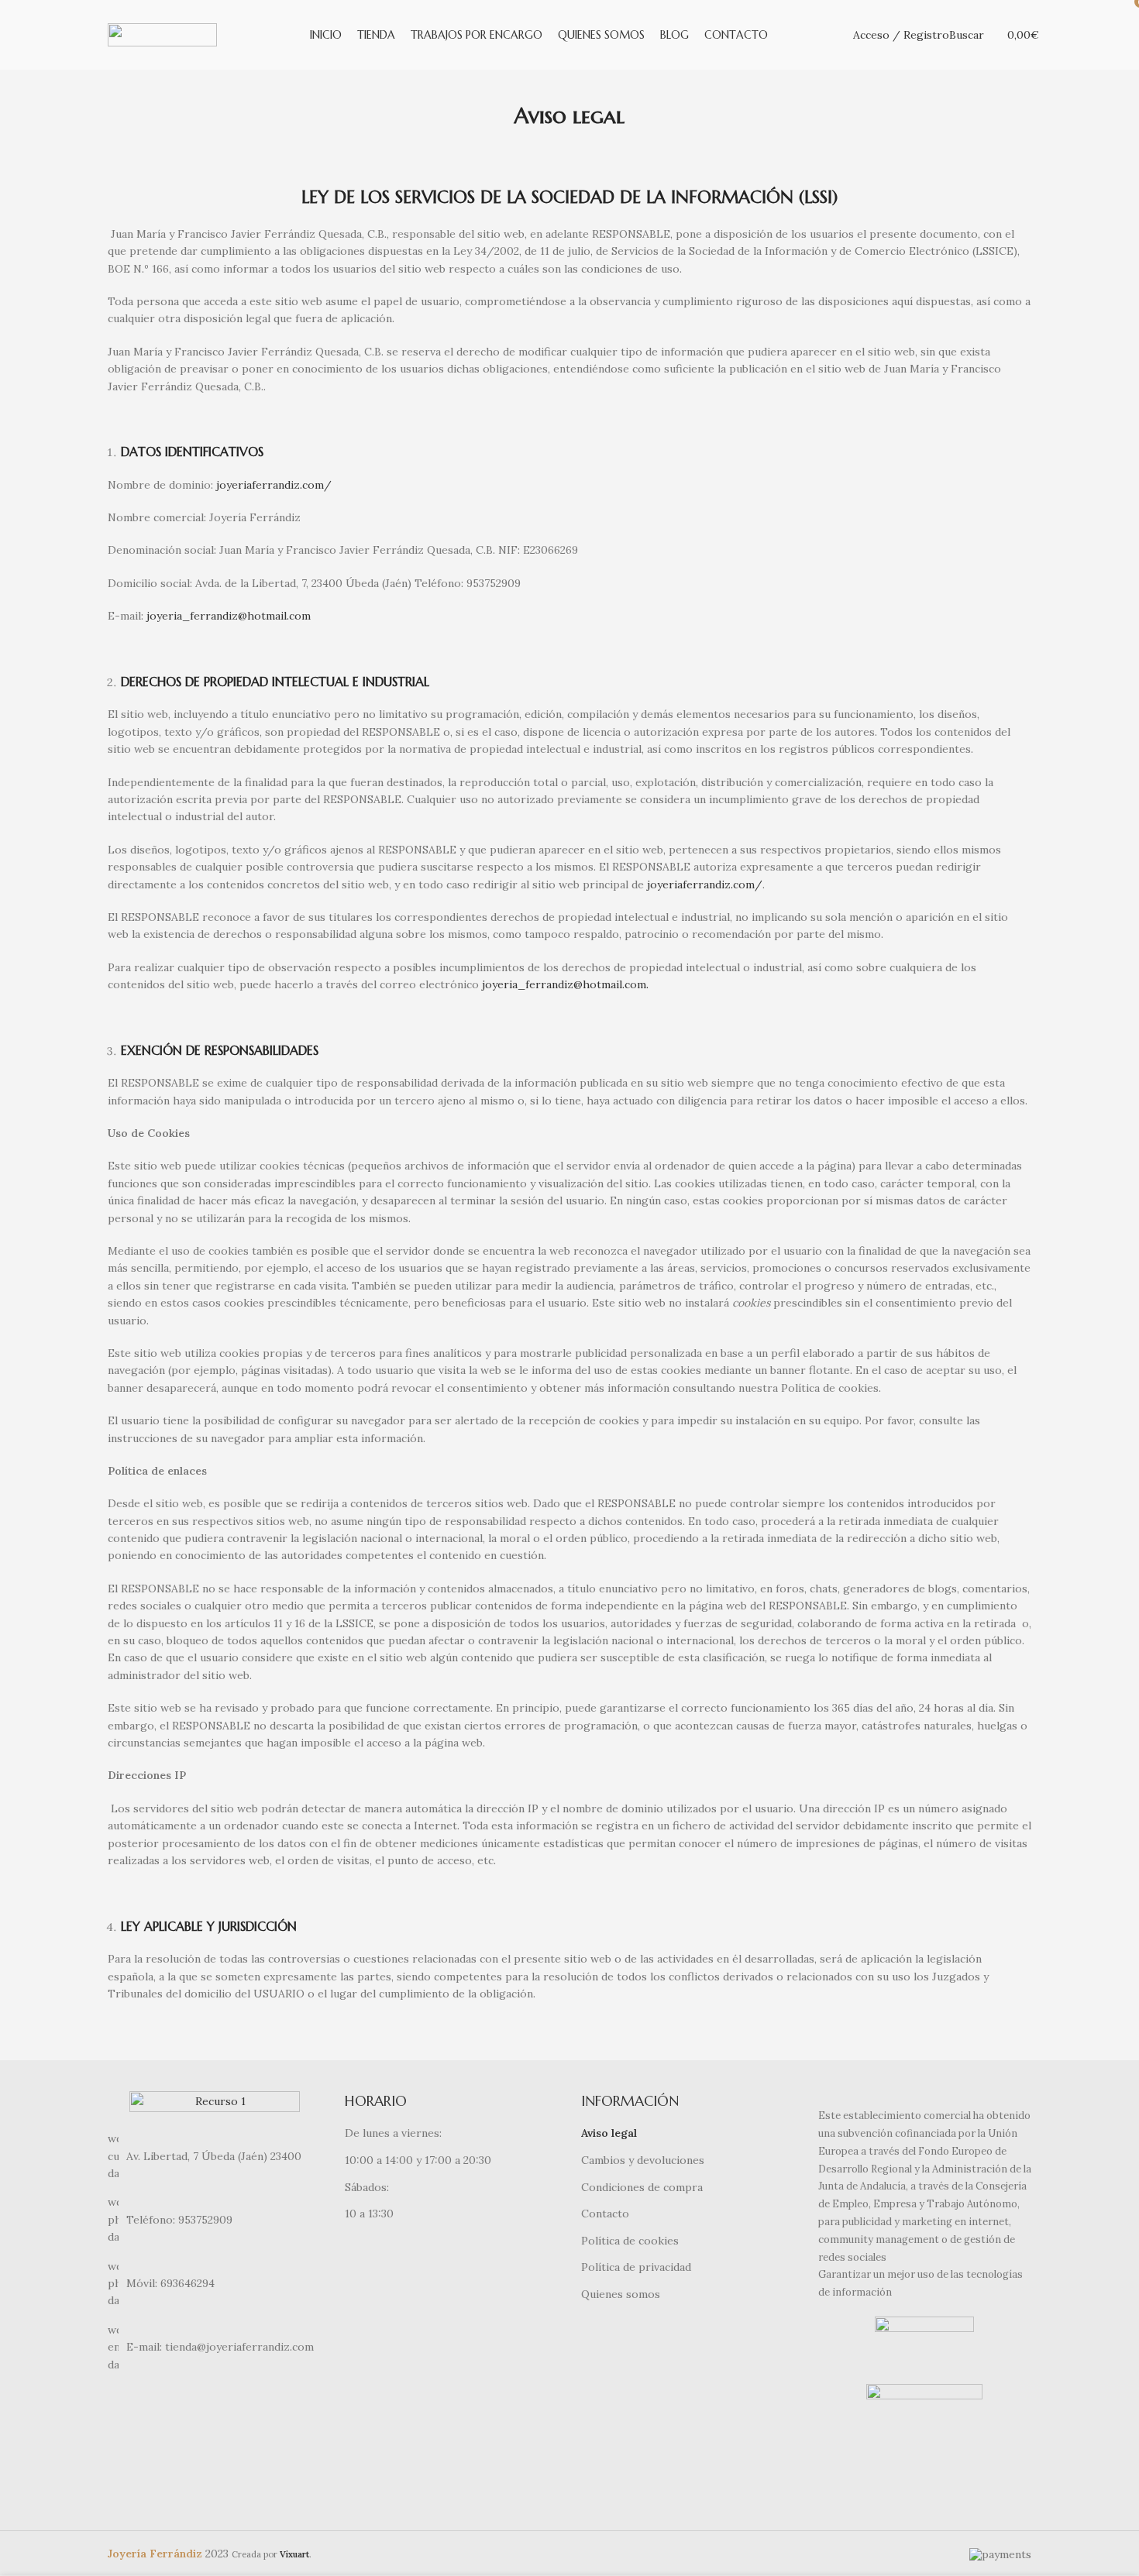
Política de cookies (630, 2241)
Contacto (605, 2214)
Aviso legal (609, 2133)
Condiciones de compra (642, 2187)
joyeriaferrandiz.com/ (274, 485)
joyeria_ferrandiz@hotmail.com (229, 616)
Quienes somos (621, 2294)
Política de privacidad (636, 2267)
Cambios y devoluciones (643, 2160)
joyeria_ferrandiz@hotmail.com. (565, 984)
